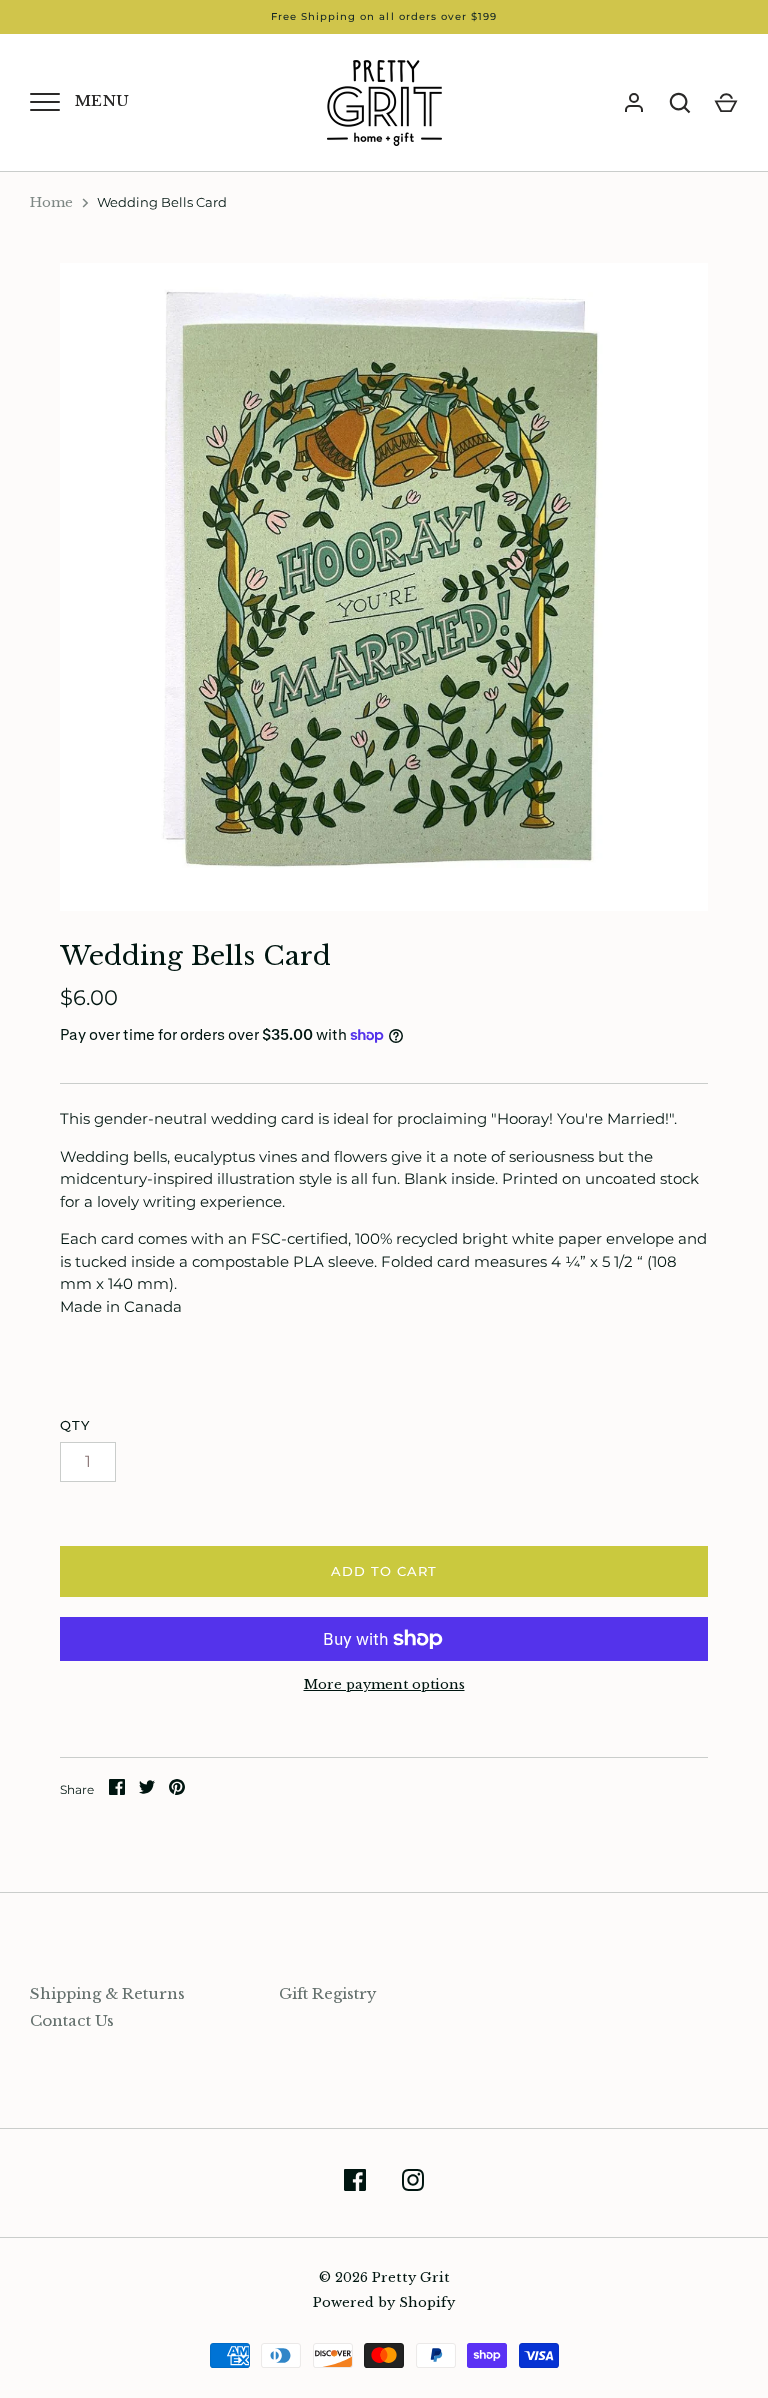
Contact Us (72, 2020)
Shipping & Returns (107, 1993)
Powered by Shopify (384, 2302)
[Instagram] (413, 2183)
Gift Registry (328, 1993)
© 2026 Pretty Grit (384, 2277)
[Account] (634, 103)
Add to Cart (384, 1571)
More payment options (384, 1684)
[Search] (680, 103)
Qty (75, 1425)
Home (51, 202)
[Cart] (726, 103)
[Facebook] (355, 2183)
